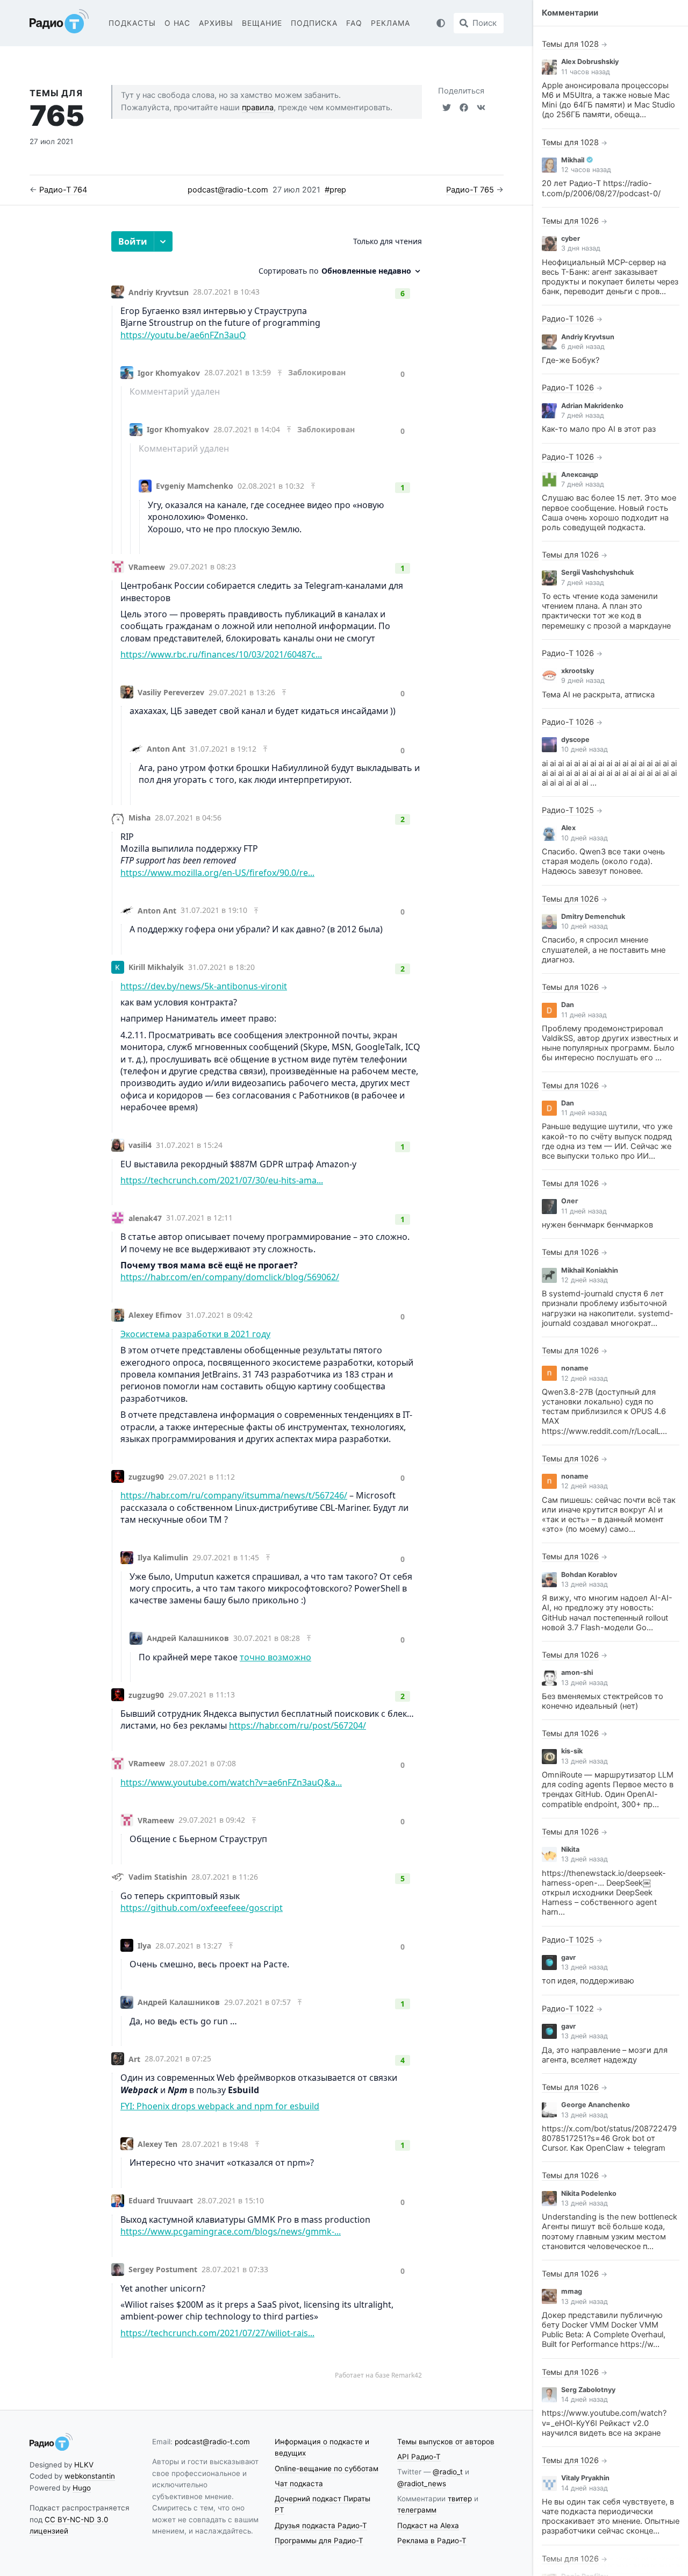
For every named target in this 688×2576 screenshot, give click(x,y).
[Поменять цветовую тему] (441, 23)
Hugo (82, 2488)
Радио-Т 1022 (568, 2009)
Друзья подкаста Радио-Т (321, 2525)
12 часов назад (586, 170)
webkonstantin (90, 2476)
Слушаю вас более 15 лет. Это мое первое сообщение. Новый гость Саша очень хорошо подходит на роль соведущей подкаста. (609, 513)
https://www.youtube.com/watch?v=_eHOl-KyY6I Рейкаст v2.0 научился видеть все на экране (604, 2423)
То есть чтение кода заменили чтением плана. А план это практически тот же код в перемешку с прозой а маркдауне (606, 611)
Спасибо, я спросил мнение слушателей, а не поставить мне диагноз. (604, 950)
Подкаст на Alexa (428, 2525)
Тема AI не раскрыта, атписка (598, 695)
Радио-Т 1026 (568, 319)
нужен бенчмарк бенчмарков (597, 1225)
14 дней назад (585, 2399)
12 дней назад (585, 1280)
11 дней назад (584, 1015)
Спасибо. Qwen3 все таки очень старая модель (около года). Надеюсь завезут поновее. (603, 861)
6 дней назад (583, 347)
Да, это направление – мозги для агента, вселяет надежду (605, 2055)
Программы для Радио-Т (319, 2541)
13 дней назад (585, 1584)
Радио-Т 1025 (568, 810)
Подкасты (132, 23)
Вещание (262, 23)
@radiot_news (422, 2484)
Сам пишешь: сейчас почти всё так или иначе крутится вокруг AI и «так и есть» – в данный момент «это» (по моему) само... (609, 1515)
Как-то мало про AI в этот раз (599, 429)
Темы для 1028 (570, 44)
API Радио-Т (419, 2457)
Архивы (216, 23)
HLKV (84, 2465)
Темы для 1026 (570, 221)
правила (258, 108)
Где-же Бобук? (571, 360)
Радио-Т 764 (63, 190)
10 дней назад (585, 749)
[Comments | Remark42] (267, 1305)
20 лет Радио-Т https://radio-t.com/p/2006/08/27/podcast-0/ (601, 188)
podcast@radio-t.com (228, 190)
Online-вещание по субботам (327, 2468)
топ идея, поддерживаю (588, 1981)
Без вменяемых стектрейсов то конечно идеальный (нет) (603, 1701)
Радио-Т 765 (470, 190)
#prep (335, 190)
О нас (178, 23)
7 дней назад (583, 415)
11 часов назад (586, 72)
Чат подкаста (299, 2484)
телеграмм (417, 2510)
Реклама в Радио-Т (432, 2541)
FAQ (354, 23)
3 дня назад (581, 248)
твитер (460, 2499)
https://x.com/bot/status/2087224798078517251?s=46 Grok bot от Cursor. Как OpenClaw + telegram (609, 2138)
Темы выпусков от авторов (446, 2442)
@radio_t (448, 2472)
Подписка (314, 23)
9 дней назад (583, 680)
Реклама (390, 23)
